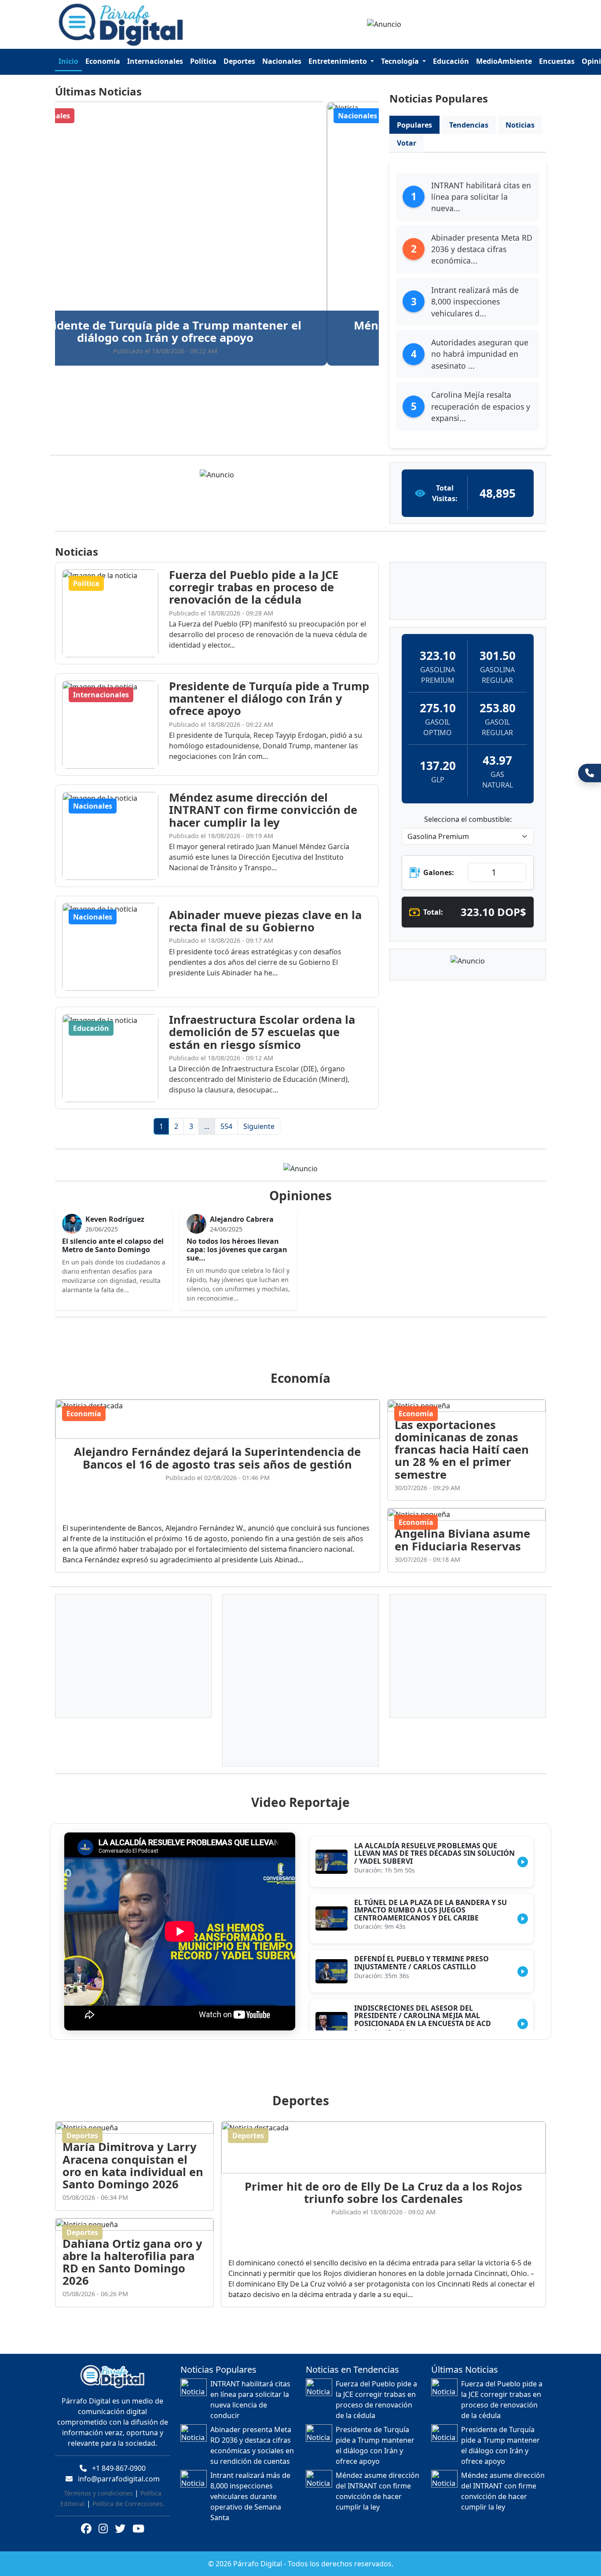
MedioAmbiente (504, 61)
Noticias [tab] (520, 125)
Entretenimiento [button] (339, 61)
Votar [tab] (407, 143)
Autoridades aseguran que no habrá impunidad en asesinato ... (480, 354)
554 (226, 1126)
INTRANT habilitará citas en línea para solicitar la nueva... (481, 197)
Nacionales (282, 61)
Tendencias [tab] (469, 125)
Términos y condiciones (98, 2493)
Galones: (439, 872)
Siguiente (259, 1126)
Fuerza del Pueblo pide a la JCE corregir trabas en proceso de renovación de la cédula (376, 2400)
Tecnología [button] (401, 61)
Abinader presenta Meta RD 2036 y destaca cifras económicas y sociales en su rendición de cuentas (252, 2445)
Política (203, 61)
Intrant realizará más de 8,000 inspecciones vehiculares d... (475, 302)
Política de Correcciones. (128, 2504)
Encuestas (557, 61)
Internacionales (155, 61)
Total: (433, 912)
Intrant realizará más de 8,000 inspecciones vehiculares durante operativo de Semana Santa (250, 2496)
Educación (451, 61)
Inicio (68, 61)
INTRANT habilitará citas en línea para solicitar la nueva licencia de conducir (250, 2400)
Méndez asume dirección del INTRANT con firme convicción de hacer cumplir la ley (377, 2491)
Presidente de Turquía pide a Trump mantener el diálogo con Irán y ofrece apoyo (375, 2445)
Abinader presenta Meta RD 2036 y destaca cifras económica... (482, 249)
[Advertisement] (306, 1344)
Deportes (239, 61)
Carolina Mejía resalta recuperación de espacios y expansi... (481, 406)
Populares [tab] (414, 125)
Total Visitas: (445, 493)
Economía (103, 61)
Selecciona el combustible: (468, 819)
